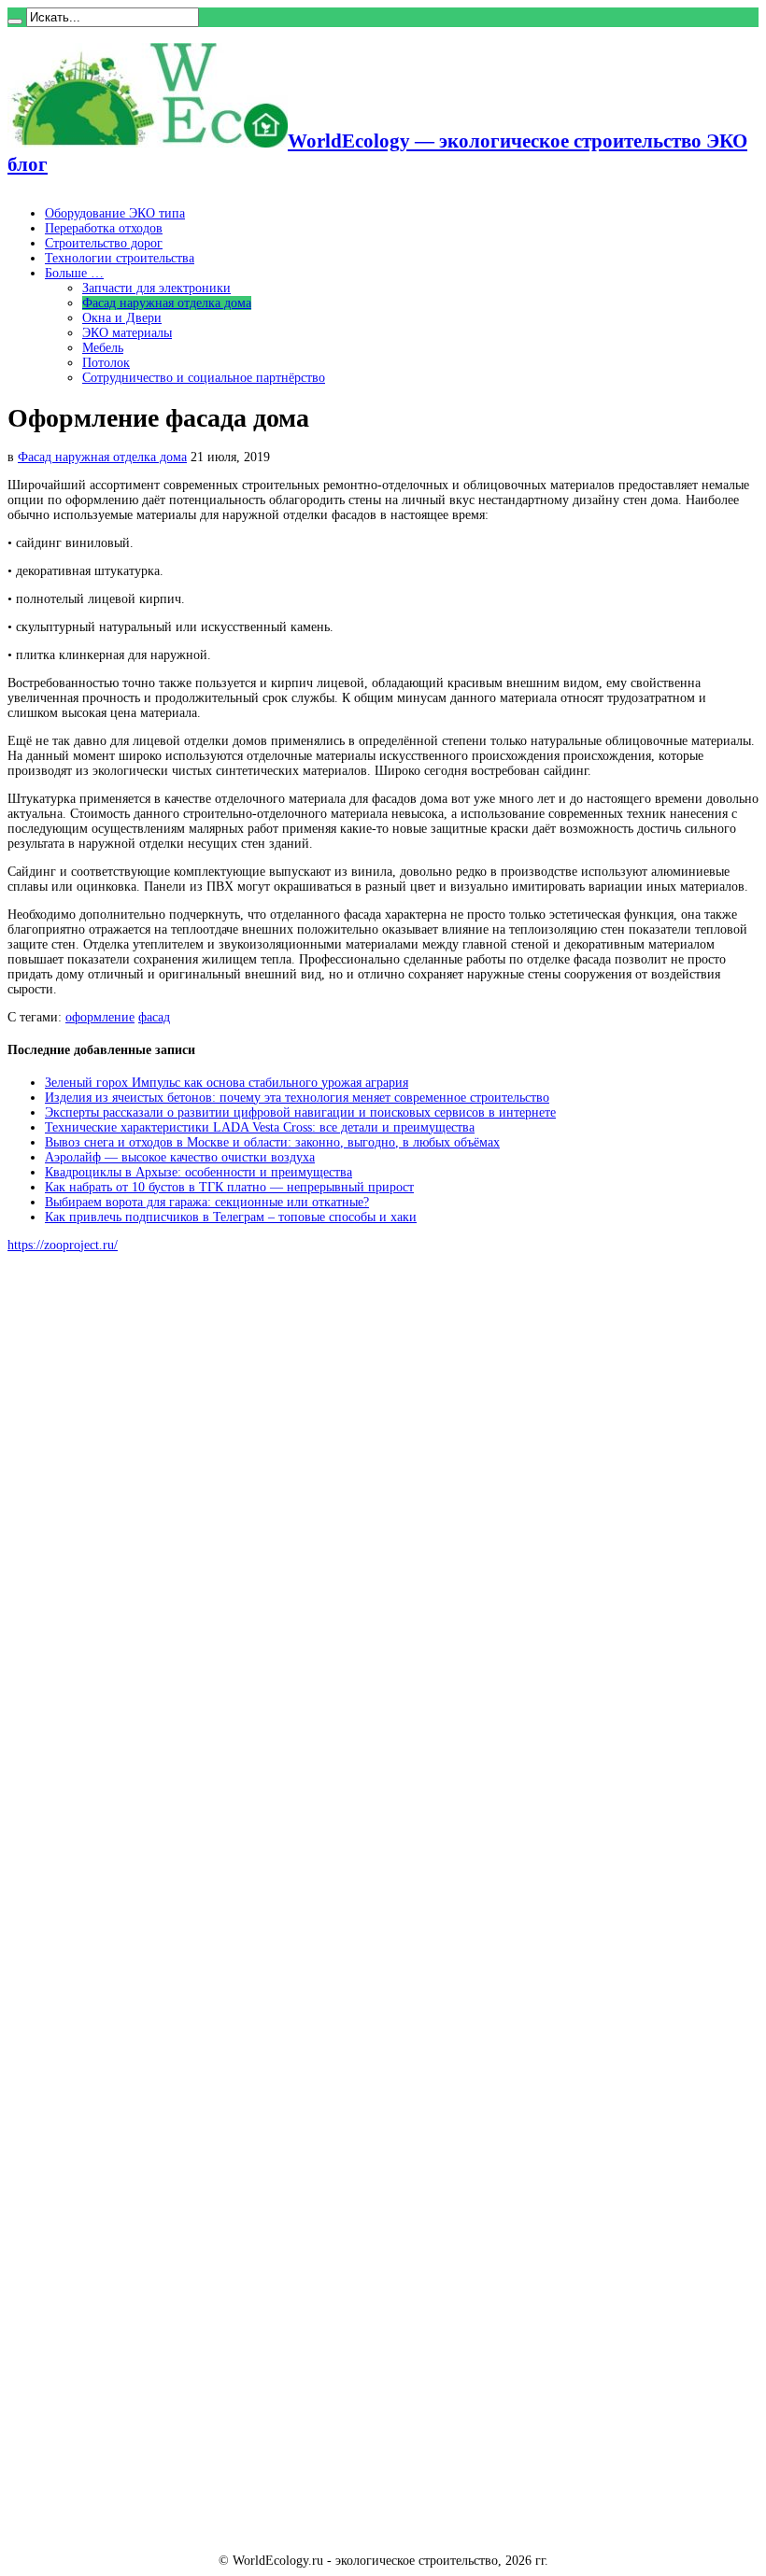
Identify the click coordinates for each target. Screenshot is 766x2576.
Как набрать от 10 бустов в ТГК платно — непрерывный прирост (229, 1187)
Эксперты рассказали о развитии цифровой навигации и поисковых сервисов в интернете (300, 1112)
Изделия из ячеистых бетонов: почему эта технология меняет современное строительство (297, 1098)
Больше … (74, 273)
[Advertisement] (148, 1550)
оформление (100, 1017)
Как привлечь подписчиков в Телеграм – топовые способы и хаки (231, 1217)
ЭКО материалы (127, 333)
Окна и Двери (122, 318)
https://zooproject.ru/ (63, 1245)
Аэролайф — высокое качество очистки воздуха (180, 1157)
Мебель (103, 348)
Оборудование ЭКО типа (115, 213)
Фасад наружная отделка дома (167, 303)
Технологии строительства (120, 258)
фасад (154, 1017)
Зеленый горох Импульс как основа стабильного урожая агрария (227, 1083)
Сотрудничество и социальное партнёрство (204, 378)
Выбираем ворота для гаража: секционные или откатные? (207, 1202)
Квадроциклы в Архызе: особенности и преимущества (199, 1172)
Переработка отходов (104, 228)
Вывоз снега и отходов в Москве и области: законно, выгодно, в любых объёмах (272, 1142)
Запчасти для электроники (156, 288)
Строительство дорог (104, 243)
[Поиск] (15, 21)
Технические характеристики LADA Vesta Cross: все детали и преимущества (260, 1127)
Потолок (106, 363)
